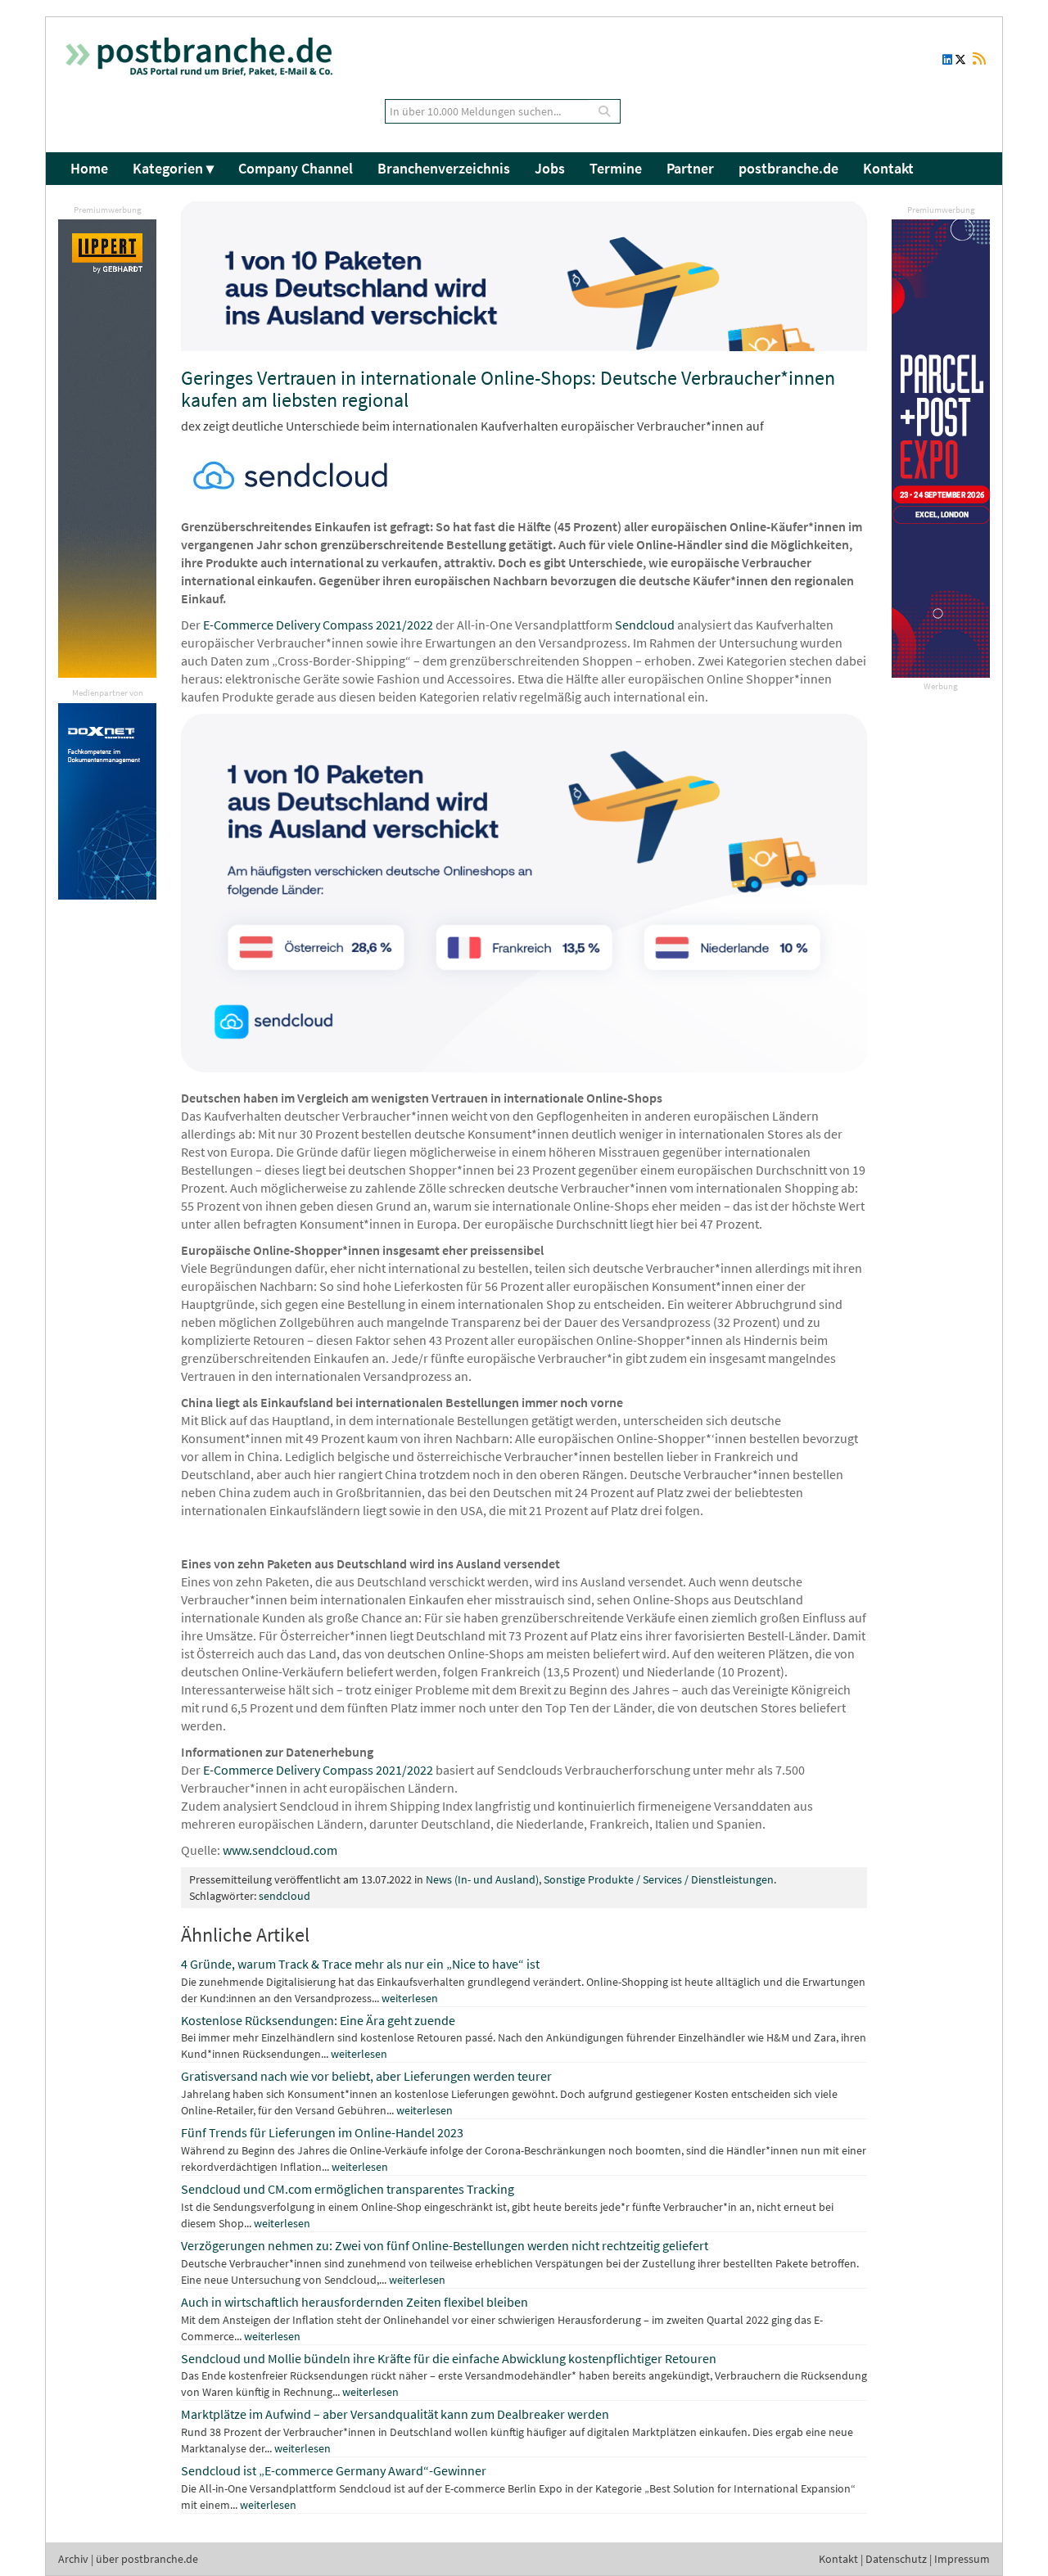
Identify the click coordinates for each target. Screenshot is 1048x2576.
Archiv (73, 2559)
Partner (690, 168)
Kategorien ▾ (173, 168)
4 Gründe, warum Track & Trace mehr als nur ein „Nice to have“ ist (360, 1964)
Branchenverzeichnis (444, 168)
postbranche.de (788, 168)
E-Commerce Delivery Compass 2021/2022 (318, 625)
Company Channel (296, 168)
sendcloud (285, 1896)
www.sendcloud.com (280, 1850)
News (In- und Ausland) (482, 1879)
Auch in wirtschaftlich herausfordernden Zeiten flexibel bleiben (355, 2302)
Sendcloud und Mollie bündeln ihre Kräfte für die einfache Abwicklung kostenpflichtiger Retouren (449, 2358)
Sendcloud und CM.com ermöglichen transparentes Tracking (348, 2189)
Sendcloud (646, 625)
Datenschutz (896, 2559)
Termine (616, 168)
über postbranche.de (147, 2559)
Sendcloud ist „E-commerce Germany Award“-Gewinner (334, 2470)
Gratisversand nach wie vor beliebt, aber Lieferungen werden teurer (366, 2076)
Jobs (550, 168)
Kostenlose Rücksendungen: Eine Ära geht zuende (318, 2020)
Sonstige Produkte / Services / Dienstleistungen (659, 1879)
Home (89, 168)
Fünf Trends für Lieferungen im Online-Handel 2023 (322, 2132)
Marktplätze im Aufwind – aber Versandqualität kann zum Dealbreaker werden (395, 2414)
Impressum (962, 2559)
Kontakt (888, 168)
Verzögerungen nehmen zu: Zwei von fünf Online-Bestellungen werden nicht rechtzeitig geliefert (445, 2245)
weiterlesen (410, 1998)
